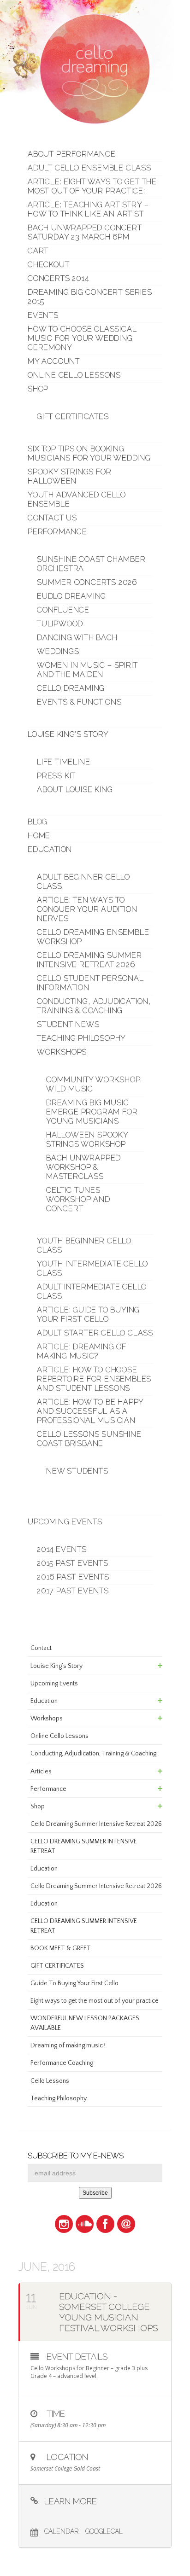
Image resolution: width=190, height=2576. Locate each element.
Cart (38, 251)
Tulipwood (60, 624)
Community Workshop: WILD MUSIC (94, 1084)
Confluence (63, 610)
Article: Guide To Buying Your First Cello (88, 1314)
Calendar (61, 2531)
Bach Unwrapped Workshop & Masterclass (83, 1167)
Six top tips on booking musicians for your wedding (89, 453)
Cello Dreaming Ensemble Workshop (93, 937)
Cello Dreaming (71, 688)
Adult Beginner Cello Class (83, 882)
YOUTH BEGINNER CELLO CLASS (84, 1245)
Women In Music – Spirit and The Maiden (87, 670)
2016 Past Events (73, 1577)
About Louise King (75, 790)
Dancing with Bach (77, 638)
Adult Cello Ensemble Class (89, 168)
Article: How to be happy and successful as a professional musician (90, 1411)
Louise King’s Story (68, 734)
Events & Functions (79, 702)
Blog (38, 822)
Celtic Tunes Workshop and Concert (78, 1199)
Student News (68, 1024)
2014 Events (62, 1549)
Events (43, 315)
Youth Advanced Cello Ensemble (77, 499)
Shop (38, 389)
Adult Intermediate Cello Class (92, 1291)
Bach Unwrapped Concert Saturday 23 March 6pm (85, 232)
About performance (72, 154)
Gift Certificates (73, 417)
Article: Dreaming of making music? (82, 1351)
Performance (57, 532)
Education (50, 849)
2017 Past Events (73, 1591)
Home (39, 836)
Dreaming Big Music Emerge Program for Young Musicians (92, 1112)
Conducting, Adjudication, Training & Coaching (94, 1006)
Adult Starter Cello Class (95, 1333)
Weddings (58, 651)
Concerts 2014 (58, 278)
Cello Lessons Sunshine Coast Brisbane (89, 1439)
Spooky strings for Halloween (69, 476)
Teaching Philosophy (81, 1038)
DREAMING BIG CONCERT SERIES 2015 (90, 297)
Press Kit (56, 776)
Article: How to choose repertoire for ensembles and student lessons (94, 1379)
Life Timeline (63, 762)
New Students (77, 1471)
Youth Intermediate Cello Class (92, 1268)
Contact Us (52, 518)
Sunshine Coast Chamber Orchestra (91, 564)
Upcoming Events (65, 1522)
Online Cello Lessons (74, 375)
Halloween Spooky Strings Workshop (87, 1139)
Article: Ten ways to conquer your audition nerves (87, 909)
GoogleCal (104, 2531)
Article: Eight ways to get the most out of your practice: (92, 186)
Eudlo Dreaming (71, 596)
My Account (54, 361)
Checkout (48, 265)
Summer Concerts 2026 (87, 582)
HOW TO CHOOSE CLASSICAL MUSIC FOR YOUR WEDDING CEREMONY (82, 338)
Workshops (62, 1052)
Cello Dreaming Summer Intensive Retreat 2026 (89, 960)
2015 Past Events (73, 1563)
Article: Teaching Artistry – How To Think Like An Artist (88, 209)
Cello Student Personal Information (90, 983)
